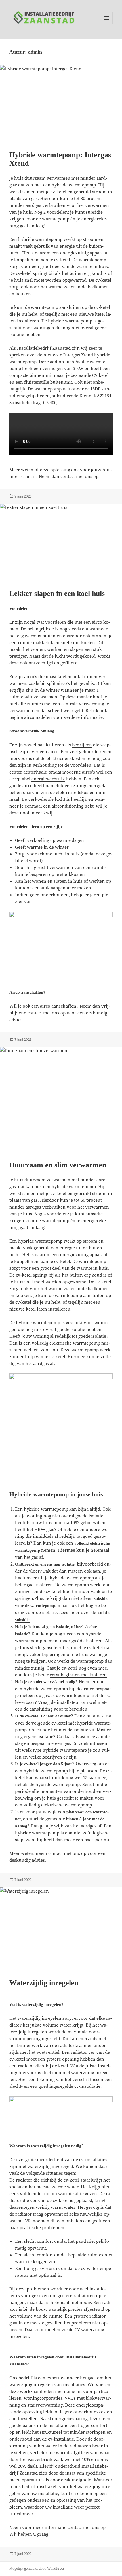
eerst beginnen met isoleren (78, 1675)
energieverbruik (48, 779)
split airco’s (58, 683)
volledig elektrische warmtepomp (66, 1343)
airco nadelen (38, 717)
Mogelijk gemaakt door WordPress (37, 2568)
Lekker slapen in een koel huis (57, 593)
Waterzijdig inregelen (44, 1983)
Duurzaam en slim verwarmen (58, 1165)
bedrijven (82, 745)
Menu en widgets (107, 24)
